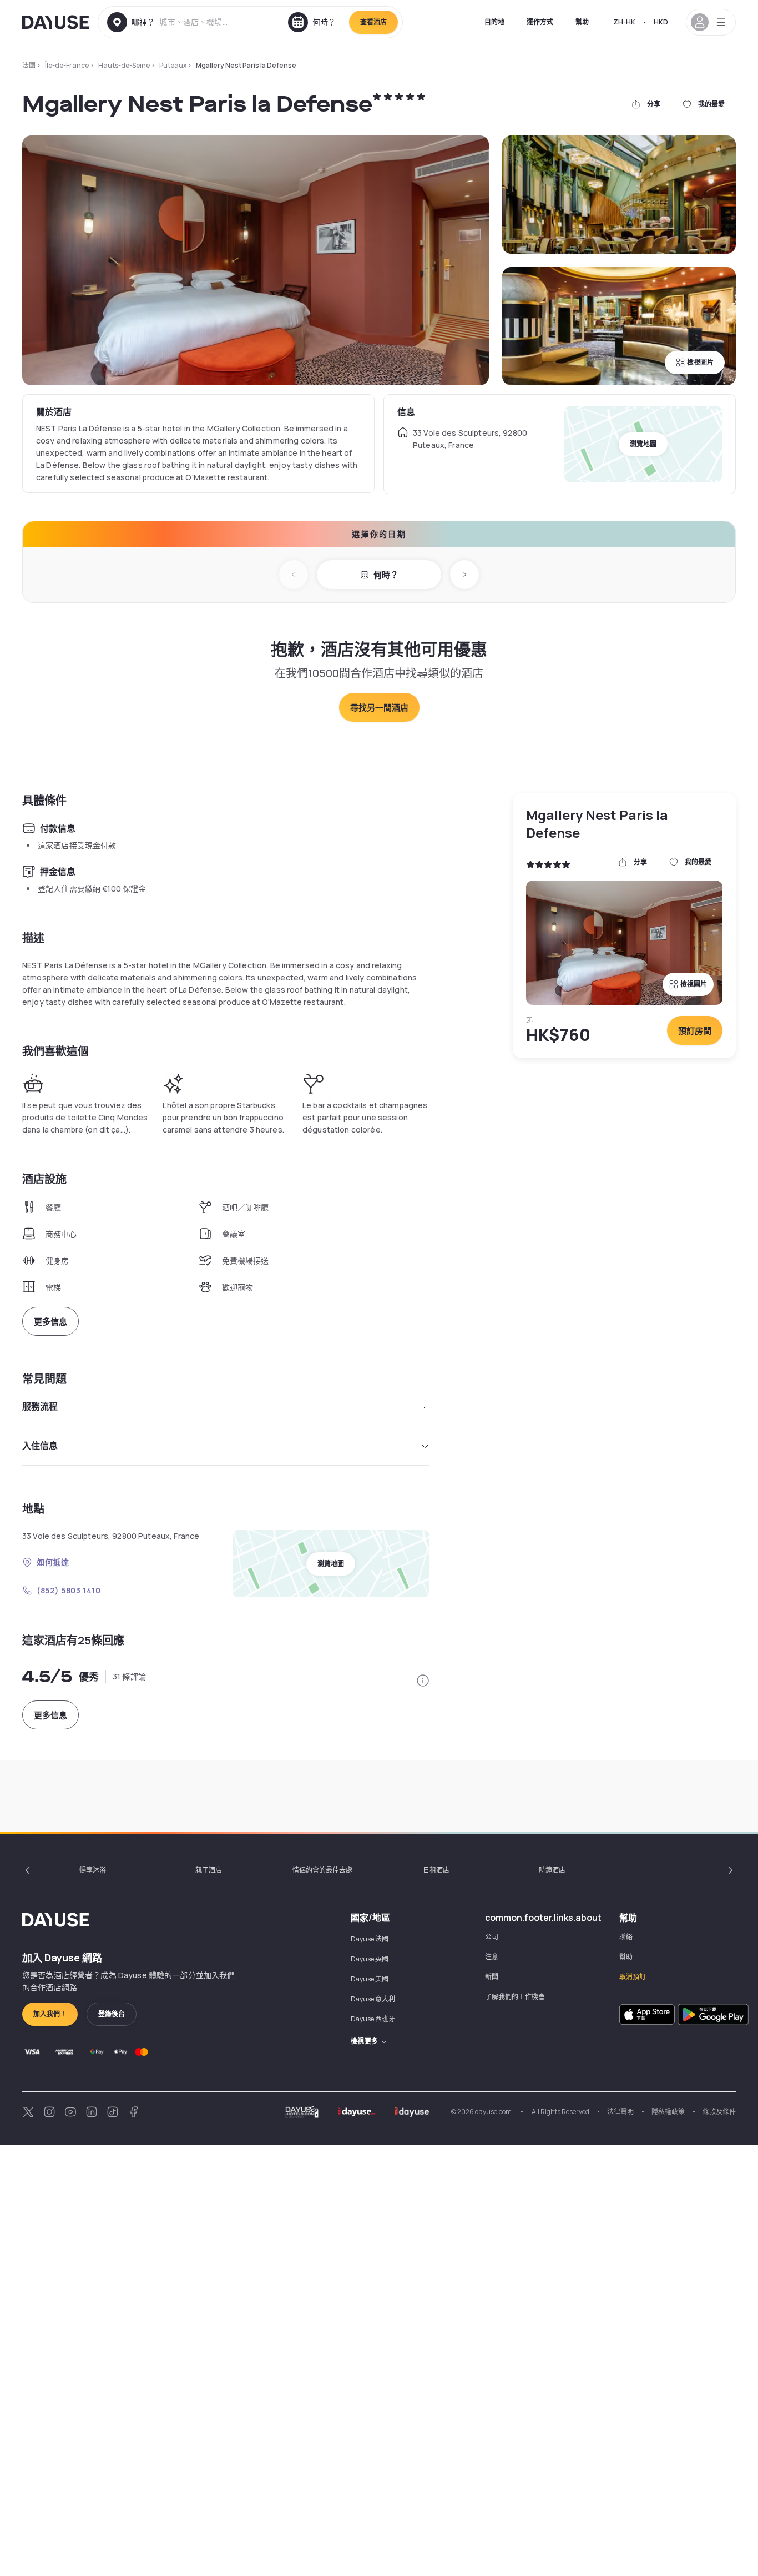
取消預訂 (633, 1977)
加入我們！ (50, 2014)
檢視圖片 (700, 362)
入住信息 (40, 1446)
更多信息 (50, 1322)
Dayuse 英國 (370, 1959)
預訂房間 (695, 1031)
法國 (29, 65)
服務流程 (40, 1406)
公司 (492, 1937)
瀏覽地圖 (643, 444)
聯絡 (626, 1937)
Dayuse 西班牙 (373, 2019)
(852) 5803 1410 (69, 1590)
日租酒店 (436, 1870)
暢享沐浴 (93, 1870)
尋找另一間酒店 (379, 708)
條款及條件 (719, 2112)
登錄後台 (112, 2014)
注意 (492, 1957)
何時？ (386, 575)
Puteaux (173, 65)
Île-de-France (67, 65)
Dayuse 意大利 (373, 1999)
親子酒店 (209, 1870)
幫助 (582, 22)
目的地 (494, 22)
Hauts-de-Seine (124, 65)
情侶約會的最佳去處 (322, 1870)
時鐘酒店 (552, 1870)
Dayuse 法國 (370, 1939)
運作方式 (540, 22)
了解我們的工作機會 (515, 1997)
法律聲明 (620, 2112)
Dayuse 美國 (370, 1979)
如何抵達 (53, 1562)
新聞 (492, 1977)
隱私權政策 (668, 2112)
